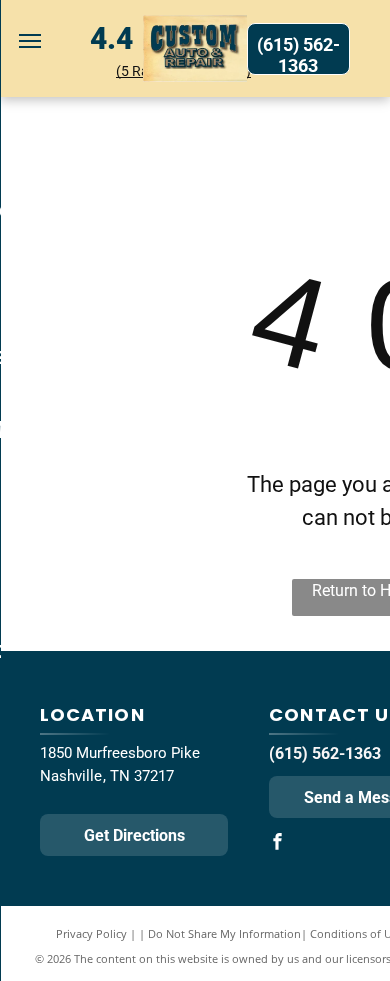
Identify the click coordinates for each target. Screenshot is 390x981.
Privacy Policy (91, 933)
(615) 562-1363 (325, 753)
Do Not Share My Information (224, 933)
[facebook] (277, 843)
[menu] (30, 41)
